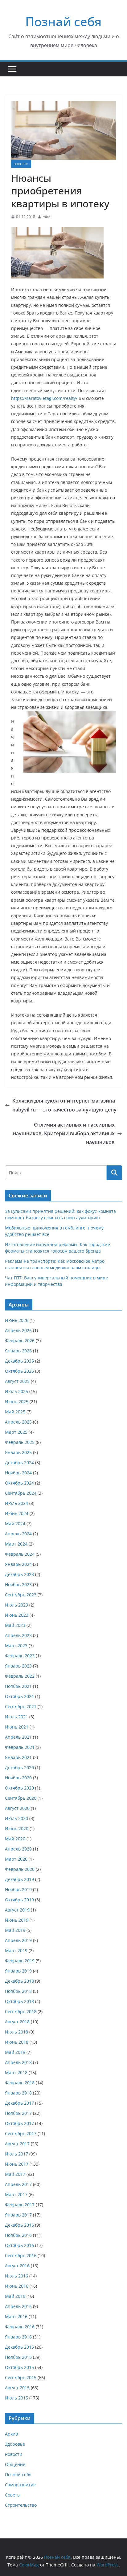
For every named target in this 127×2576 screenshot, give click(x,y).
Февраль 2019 (20, 1961)
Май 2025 (15, 1412)
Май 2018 (15, 2052)
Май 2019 (15, 1930)
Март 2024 (16, 1544)
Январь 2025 (18, 1452)
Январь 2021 (18, 1757)
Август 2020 (17, 1808)
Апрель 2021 (18, 1737)
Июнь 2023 (17, 1615)
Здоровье (15, 2444)
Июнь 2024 (17, 1513)
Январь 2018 (18, 2093)
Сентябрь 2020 (21, 1798)
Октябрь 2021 (19, 1696)
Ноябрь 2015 (18, 2357)
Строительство (21, 2505)
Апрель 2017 (18, 2184)
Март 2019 (16, 1950)
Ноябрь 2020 (18, 1778)
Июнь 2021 (17, 1727)
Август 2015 (17, 2388)
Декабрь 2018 (19, 1981)
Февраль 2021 (20, 1747)
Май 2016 (15, 2296)
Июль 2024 (16, 1503)
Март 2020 (16, 1859)
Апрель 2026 (18, 1330)
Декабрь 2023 (19, 1574)
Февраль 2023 (20, 1656)
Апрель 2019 (18, 1940)
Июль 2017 (16, 2154)
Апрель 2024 (18, 1534)
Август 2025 (17, 1381)
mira (47, 217)
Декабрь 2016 (19, 2225)
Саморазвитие (20, 2485)
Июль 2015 (16, 2398)
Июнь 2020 (17, 1828)
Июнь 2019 (17, 1920)
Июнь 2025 (17, 1402)
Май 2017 (15, 2174)
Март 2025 (16, 1432)
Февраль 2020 (20, 1869)
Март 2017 (16, 2194)
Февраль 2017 (20, 2205)
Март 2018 (16, 2072)
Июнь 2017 (17, 2164)
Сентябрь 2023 (21, 1595)
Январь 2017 (18, 2215)
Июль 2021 (16, 1717)
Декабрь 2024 (19, 1463)
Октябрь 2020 (19, 1788)
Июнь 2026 (17, 1320)
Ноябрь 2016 (18, 2235)
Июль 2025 (16, 1391)
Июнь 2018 (17, 2042)
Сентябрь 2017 (21, 2133)
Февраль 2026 (20, 1341)
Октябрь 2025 (19, 1371)
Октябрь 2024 (19, 1483)
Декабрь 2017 (19, 2103)
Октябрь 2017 (19, 2123)
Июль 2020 (16, 1818)
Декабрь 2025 (19, 1361)
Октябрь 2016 (19, 2245)
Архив (11, 2434)
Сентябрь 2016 (21, 2255)
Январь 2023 (18, 1666)
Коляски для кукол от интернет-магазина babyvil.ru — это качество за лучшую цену (64, 1105)
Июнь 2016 (17, 2286)
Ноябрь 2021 (18, 1686)
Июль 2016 (16, 2276)
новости (21, 164)
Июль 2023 (16, 1605)
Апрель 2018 (18, 2062)
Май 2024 (15, 1524)
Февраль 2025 (20, 1442)
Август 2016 (17, 2266)
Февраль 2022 (20, 1676)
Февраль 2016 (20, 2327)
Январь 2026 (18, 1351)
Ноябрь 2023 (18, 1585)
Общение (15, 2464)
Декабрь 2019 (19, 1879)
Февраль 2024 (20, 1554)
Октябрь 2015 (19, 2367)
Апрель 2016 (18, 2306)
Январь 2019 (18, 1971)
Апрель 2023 (18, 1635)
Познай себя (63, 21)
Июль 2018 (16, 2032)
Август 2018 (17, 2022)
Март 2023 (16, 1646)
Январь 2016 (18, 2337)
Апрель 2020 (18, 1849)
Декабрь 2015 (19, 2347)
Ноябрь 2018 (18, 1991)
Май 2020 (15, 1839)
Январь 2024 (18, 1564)
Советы (13, 2495)
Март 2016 (16, 2316)
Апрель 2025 (18, 1422)
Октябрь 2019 (19, 1900)
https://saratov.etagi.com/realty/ (44, 398)
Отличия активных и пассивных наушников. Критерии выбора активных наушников (64, 1134)
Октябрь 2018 (19, 2001)
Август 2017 (17, 2144)
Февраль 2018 (20, 2083)
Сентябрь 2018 (21, 2011)
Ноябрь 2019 (18, 1889)
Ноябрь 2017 (18, 2113)
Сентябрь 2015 (21, 2377)
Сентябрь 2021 (21, 1706)
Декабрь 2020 (19, 1767)
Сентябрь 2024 (21, 1493)
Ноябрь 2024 (18, 1473)
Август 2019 (17, 1910)
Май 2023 (15, 1625)
